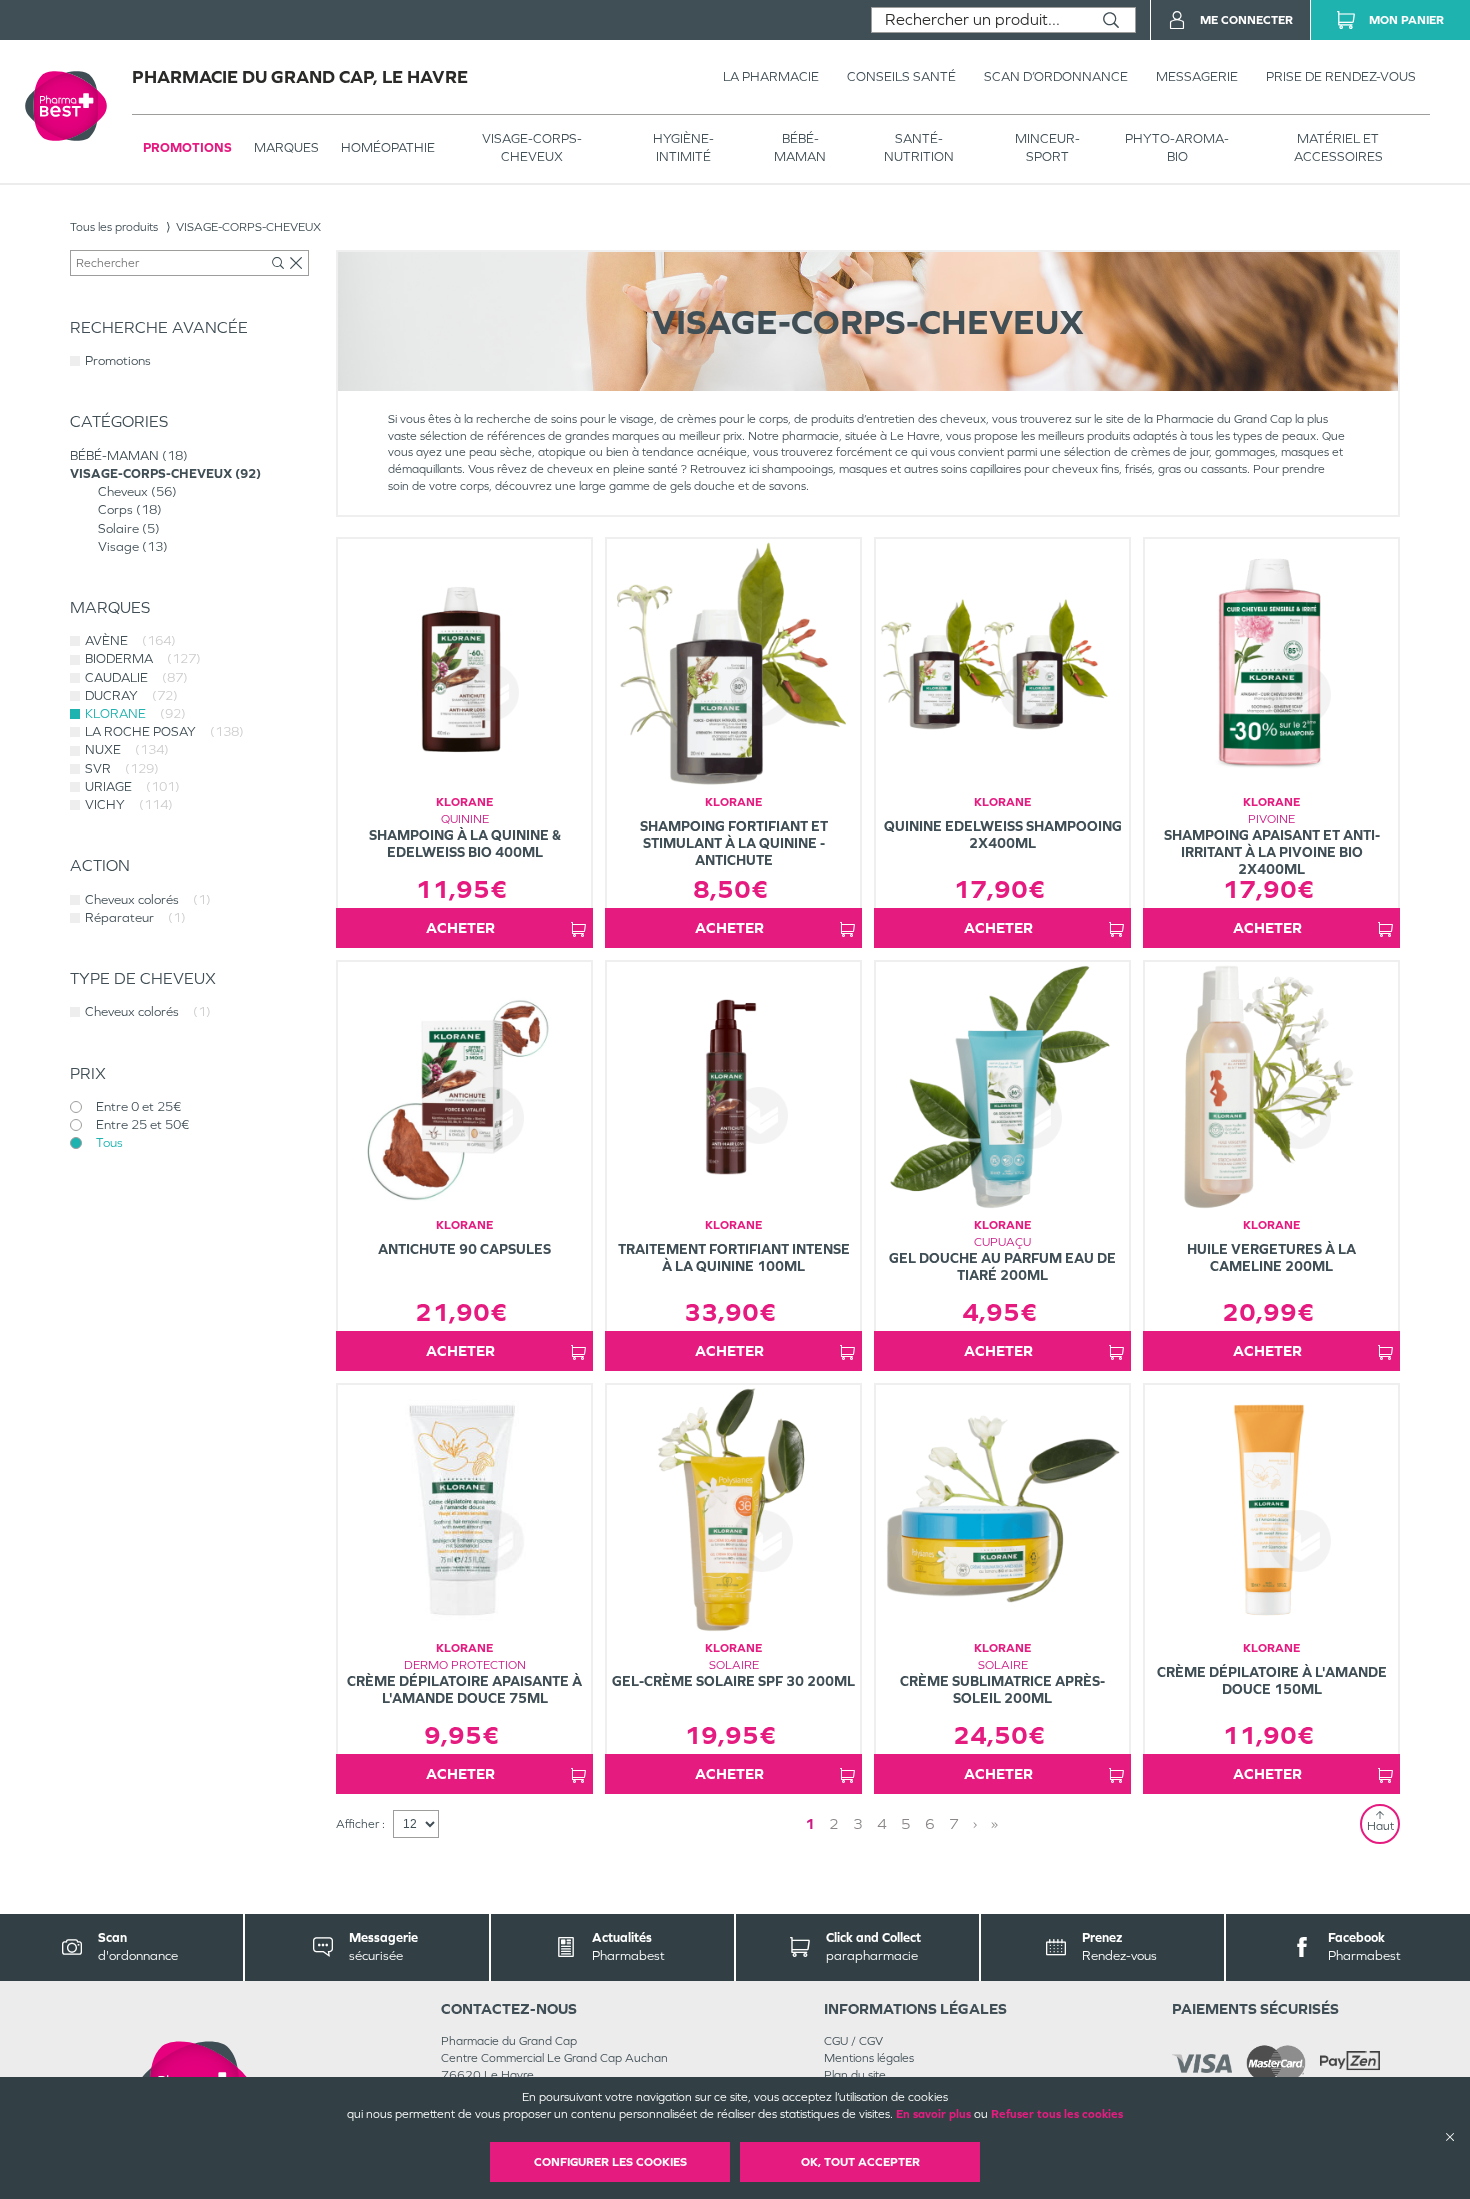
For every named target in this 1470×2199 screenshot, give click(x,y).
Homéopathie (388, 147)
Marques (286, 147)
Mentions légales (869, 2058)
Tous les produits (114, 227)
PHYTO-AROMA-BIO (1177, 147)
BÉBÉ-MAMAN (800, 147)
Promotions (187, 147)
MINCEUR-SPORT (1047, 147)
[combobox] (979, 20)
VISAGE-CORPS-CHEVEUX (532, 147)
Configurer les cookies (610, 2162)
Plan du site (855, 2075)
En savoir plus (933, 2114)
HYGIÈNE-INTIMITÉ (683, 147)
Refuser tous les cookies (1057, 2114)
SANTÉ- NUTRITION (919, 147)
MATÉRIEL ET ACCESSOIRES (1338, 147)
